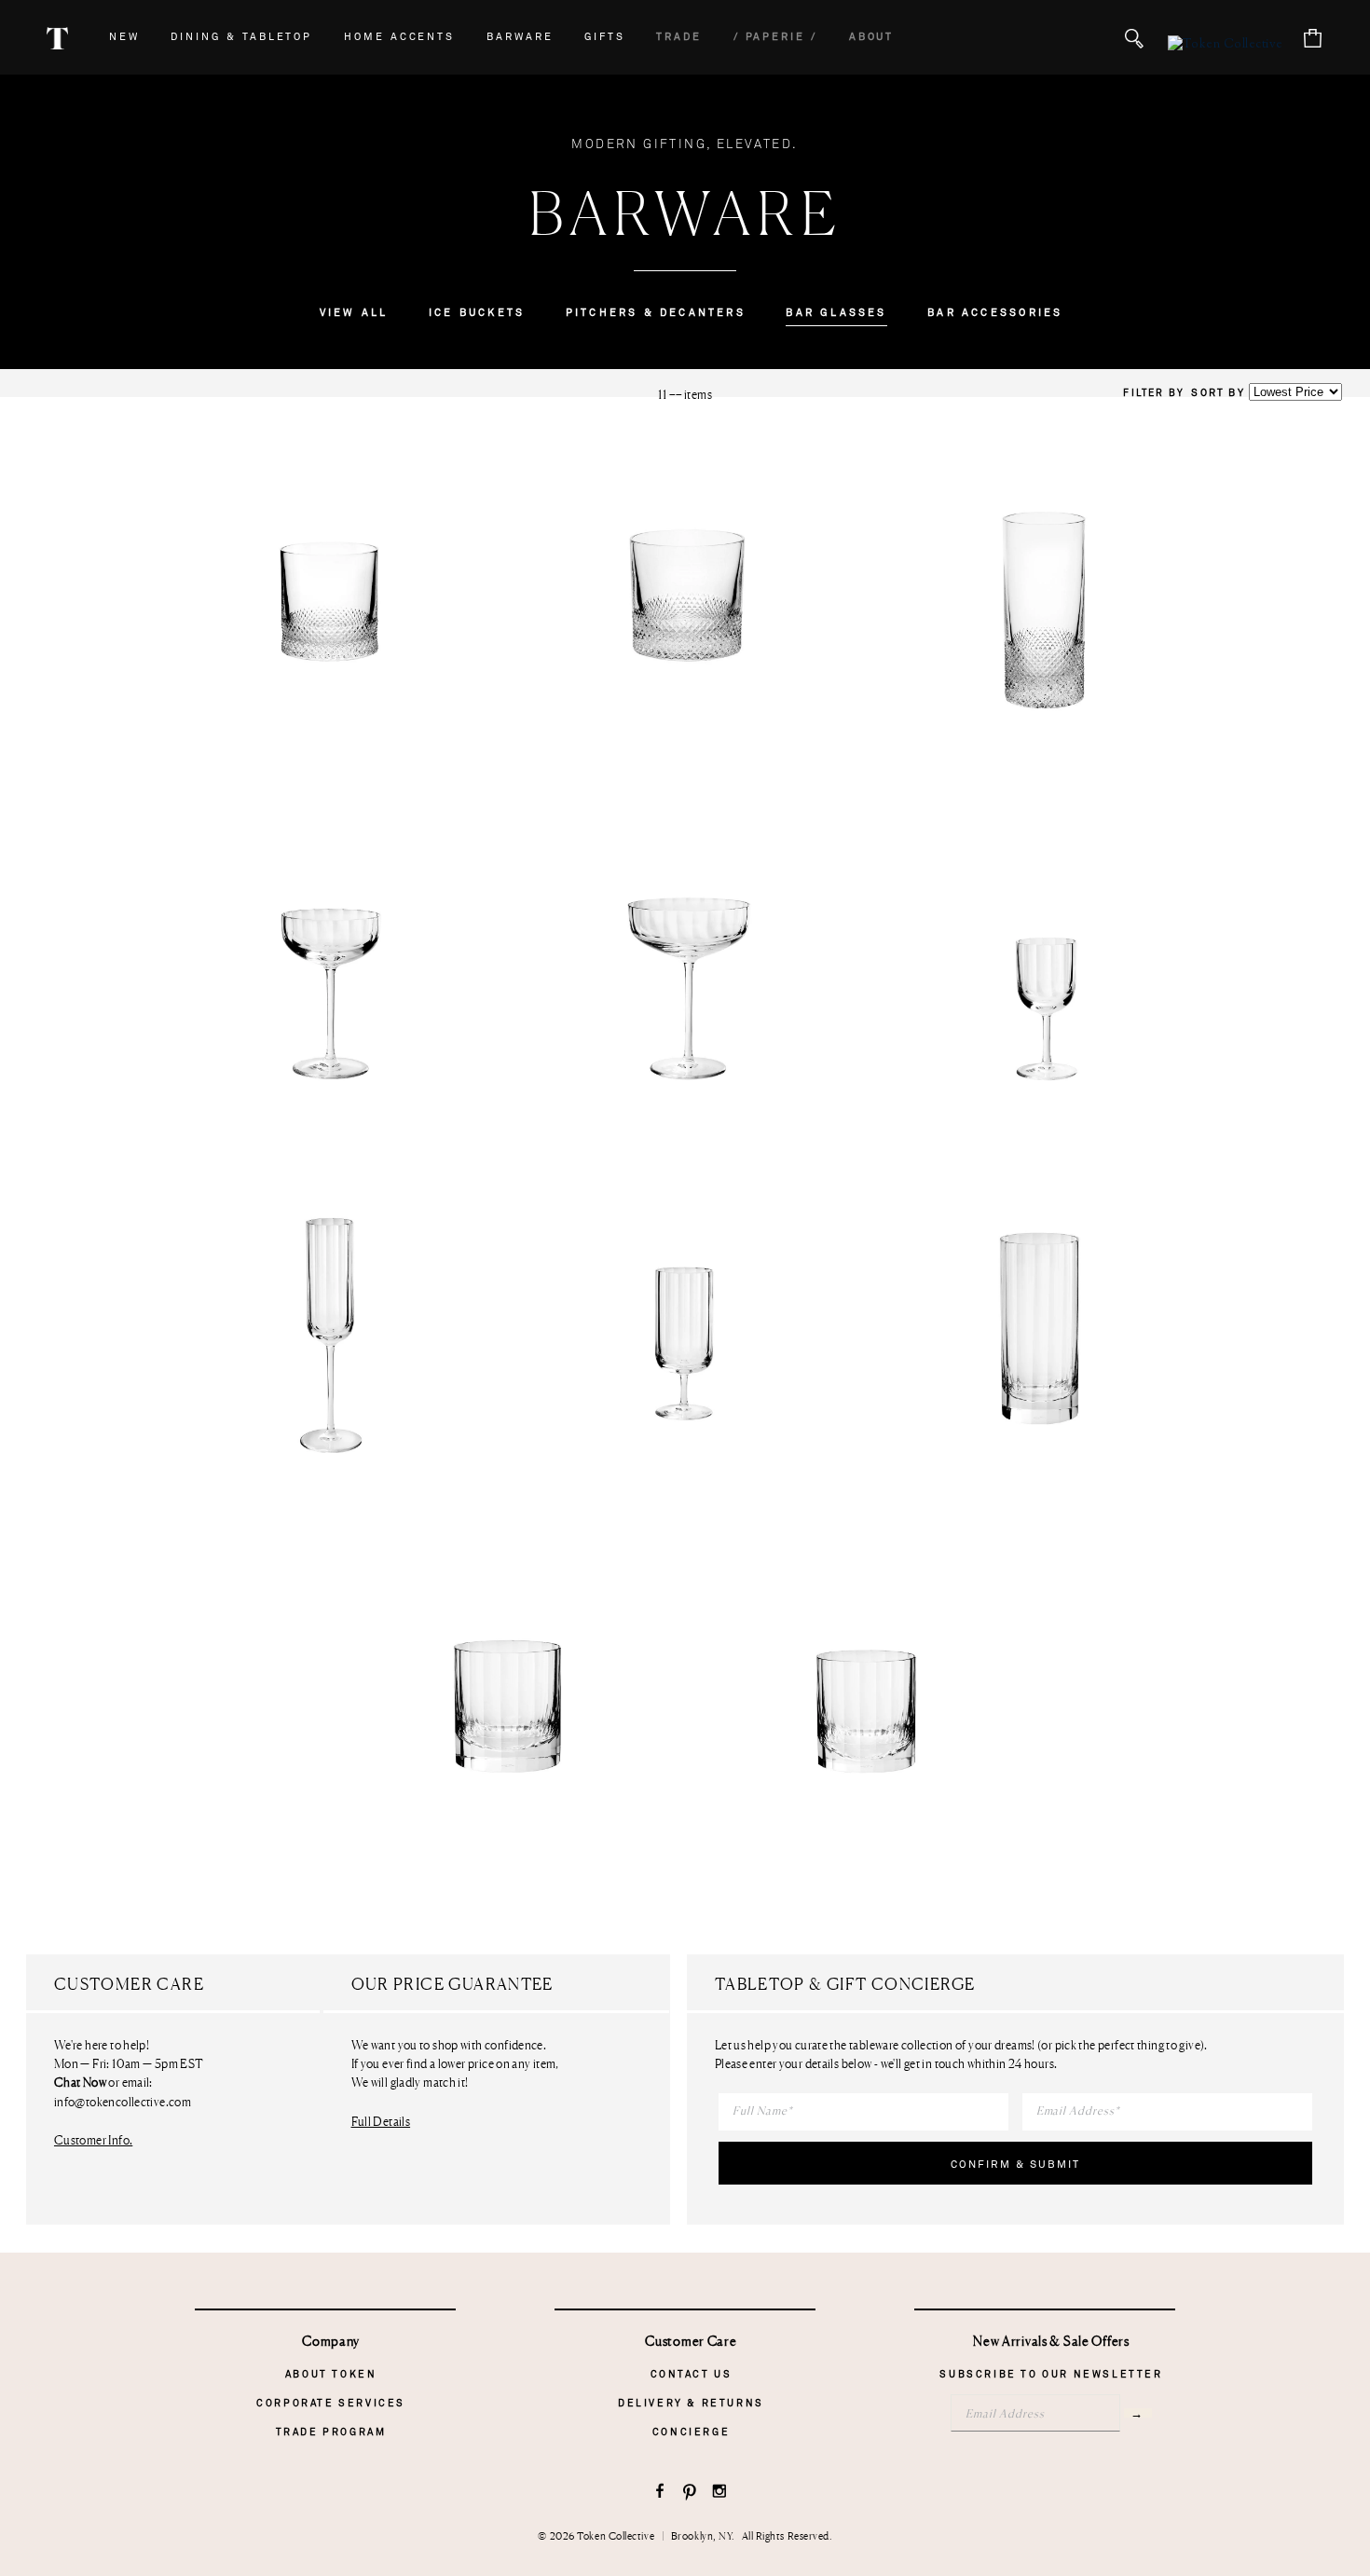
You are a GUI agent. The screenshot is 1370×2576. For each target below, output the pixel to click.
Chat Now (80, 2083)
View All (354, 313)
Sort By (1218, 393)
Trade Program (331, 2432)
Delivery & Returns (691, 2403)
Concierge (691, 2432)
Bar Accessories (995, 313)
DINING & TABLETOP (241, 37)
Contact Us (692, 2374)
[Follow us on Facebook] (660, 2493)
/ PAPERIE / (775, 37)
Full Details (381, 2121)
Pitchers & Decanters (656, 313)
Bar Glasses (836, 313)
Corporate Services (331, 2403)
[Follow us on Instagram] (720, 2493)
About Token (331, 2374)
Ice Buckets (477, 313)
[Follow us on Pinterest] (690, 2493)
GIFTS (605, 37)
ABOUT (872, 37)
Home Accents (399, 37)
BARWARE (520, 37)
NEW (124, 37)
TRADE (679, 37)
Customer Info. (93, 2140)
